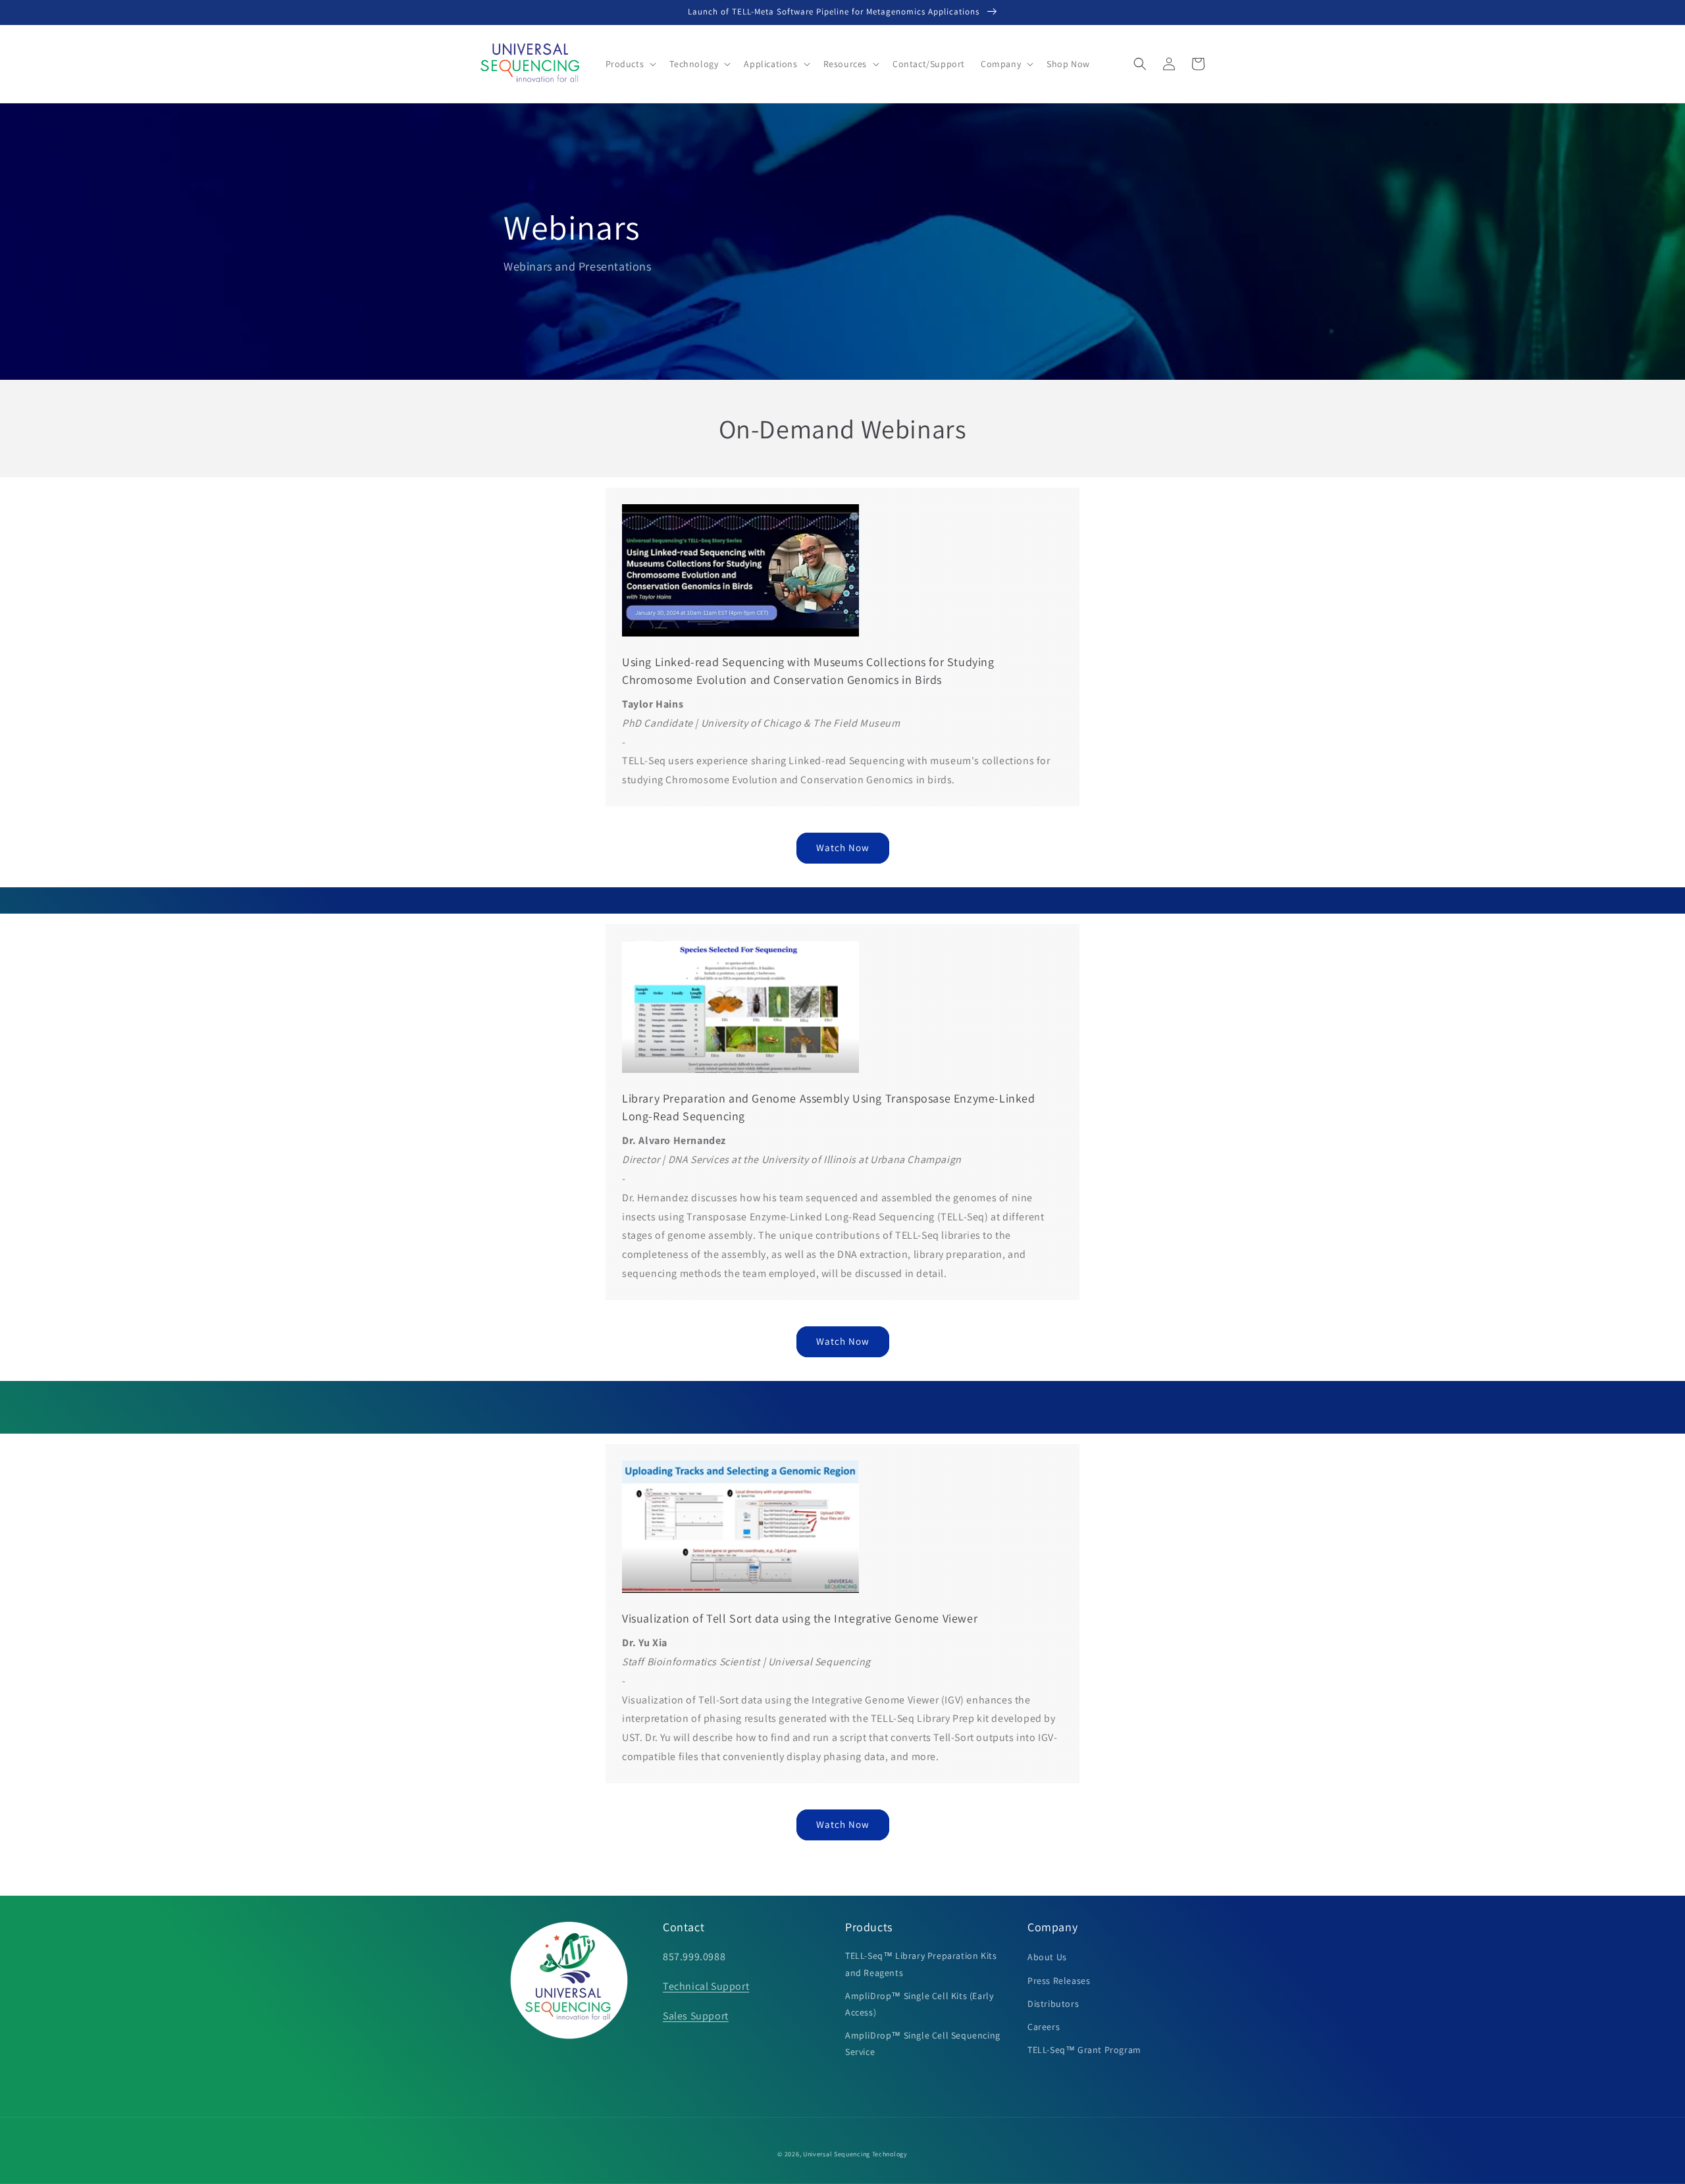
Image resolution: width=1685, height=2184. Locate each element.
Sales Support (696, 2016)
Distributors (1053, 2004)
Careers (1044, 2027)
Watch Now (843, 847)
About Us (1047, 1957)
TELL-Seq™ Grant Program (1084, 2050)
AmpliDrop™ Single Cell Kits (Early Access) (919, 2004)
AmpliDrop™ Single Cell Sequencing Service (923, 2043)
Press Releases (1059, 1981)
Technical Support (706, 1986)
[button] (630, 64)
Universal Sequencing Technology (855, 2154)
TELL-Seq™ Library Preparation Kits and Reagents (921, 1964)
